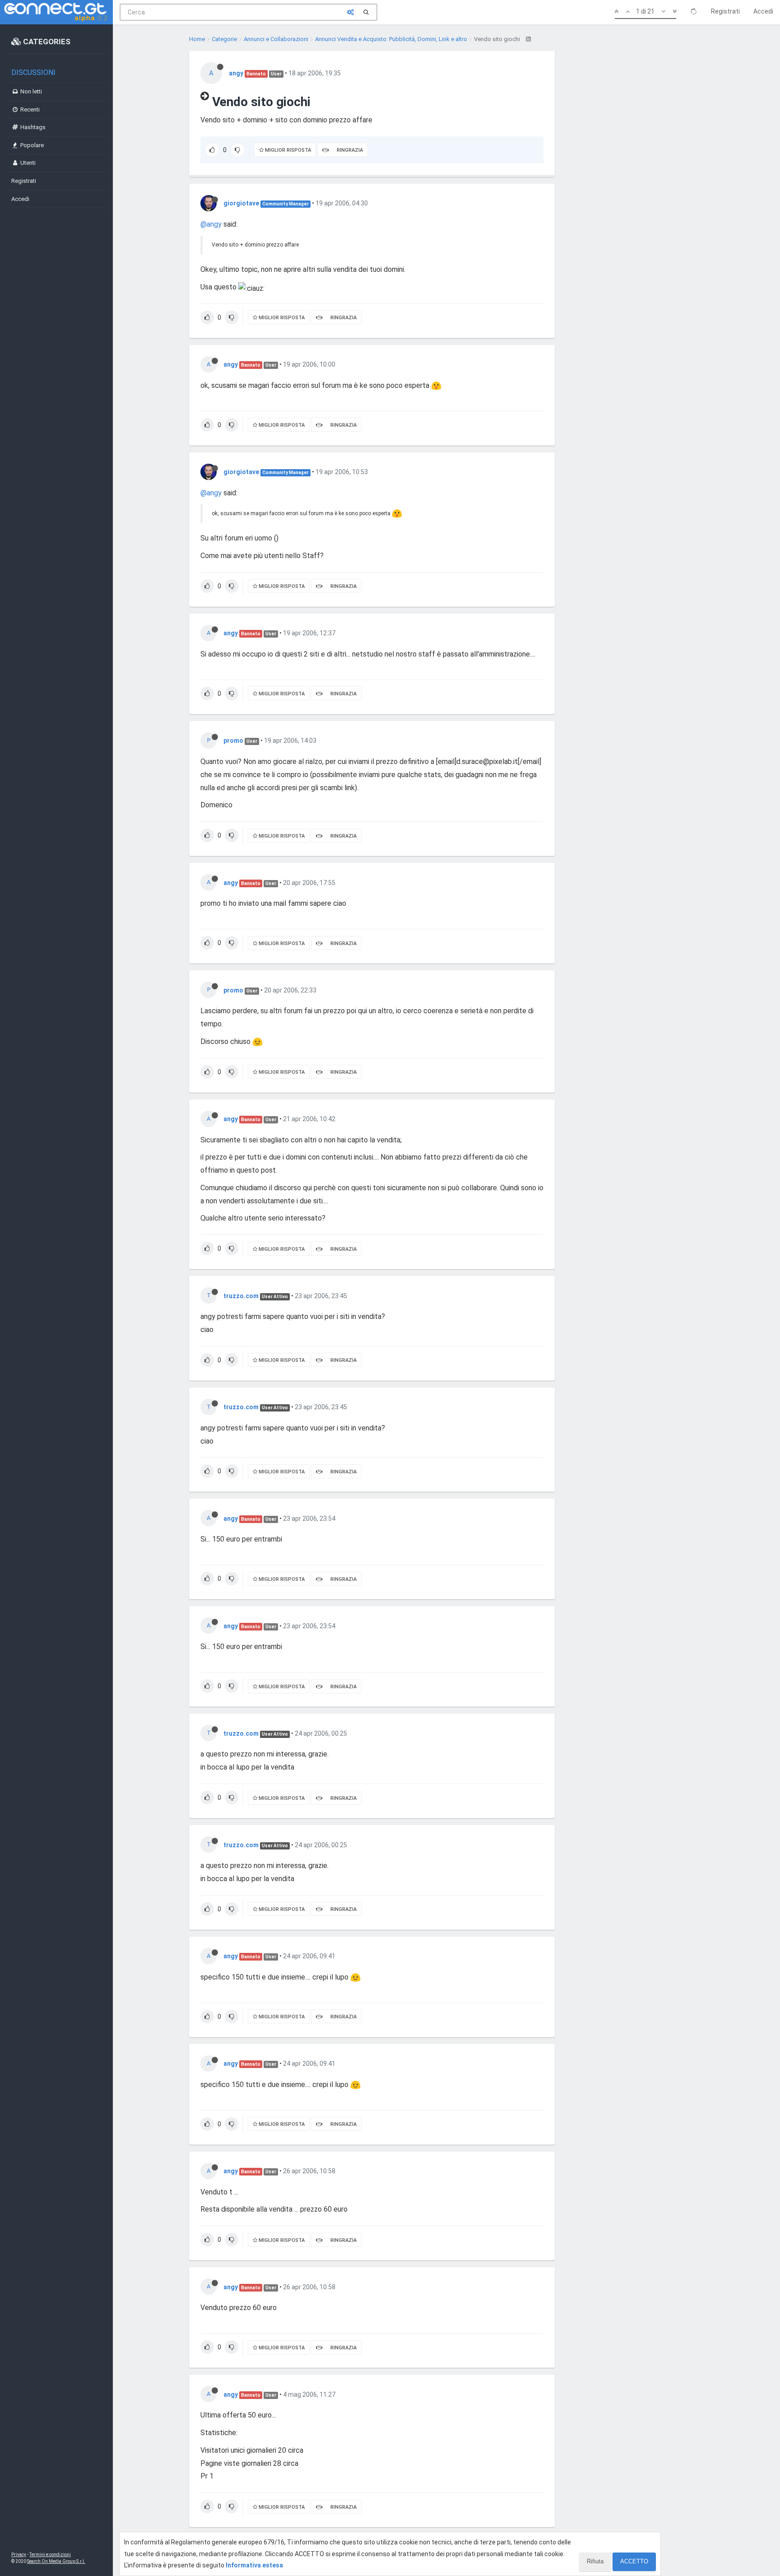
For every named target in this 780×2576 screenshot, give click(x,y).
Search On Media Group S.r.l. (56, 2561)
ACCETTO (634, 2561)
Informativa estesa (254, 2565)
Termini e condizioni (50, 2555)
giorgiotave (241, 203)
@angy (211, 224)
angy (236, 73)
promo (233, 741)
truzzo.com (241, 1296)
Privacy (19, 2555)
